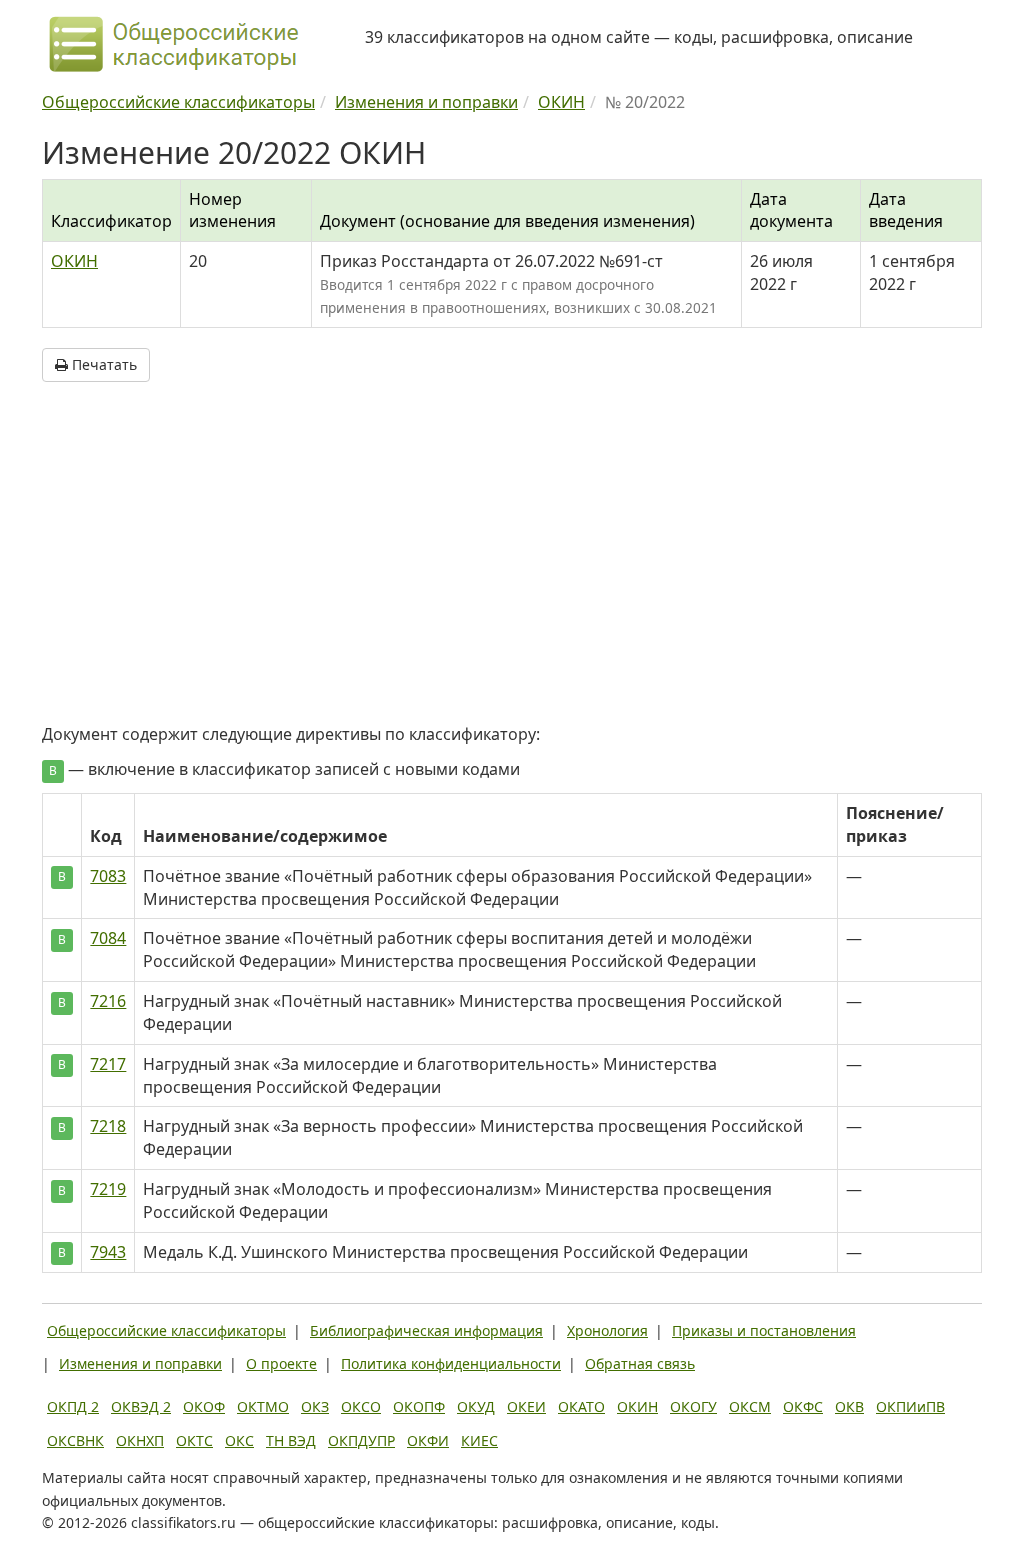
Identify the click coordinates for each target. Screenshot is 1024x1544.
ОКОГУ (693, 1406)
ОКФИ (428, 1440)
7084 (108, 938)
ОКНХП (140, 1440)
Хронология (607, 1330)
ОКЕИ (526, 1406)
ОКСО (361, 1406)
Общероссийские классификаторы (166, 1330)
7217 (108, 1064)
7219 (108, 1189)
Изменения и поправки (140, 1363)
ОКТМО (263, 1406)
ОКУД (476, 1406)
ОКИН (74, 261)
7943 (108, 1252)
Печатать (102, 364)
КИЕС (479, 1440)
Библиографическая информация (426, 1330)
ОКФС (803, 1406)
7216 (108, 1001)
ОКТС (194, 1440)
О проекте (281, 1363)
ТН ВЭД (291, 1440)
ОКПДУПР (361, 1440)
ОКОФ (204, 1406)
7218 (108, 1126)
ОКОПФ (419, 1406)
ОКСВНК (75, 1440)
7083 (108, 876)
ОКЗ (315, 1406)
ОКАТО (581, 1406)
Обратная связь (640, 1363)
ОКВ (849, 1406)
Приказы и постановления (764, 1330)
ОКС (239, 1440)
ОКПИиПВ (910, 1406)
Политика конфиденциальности (451, 1363)
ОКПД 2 (73, 1406)
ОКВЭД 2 (141, 1406)
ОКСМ (750, 1406)
